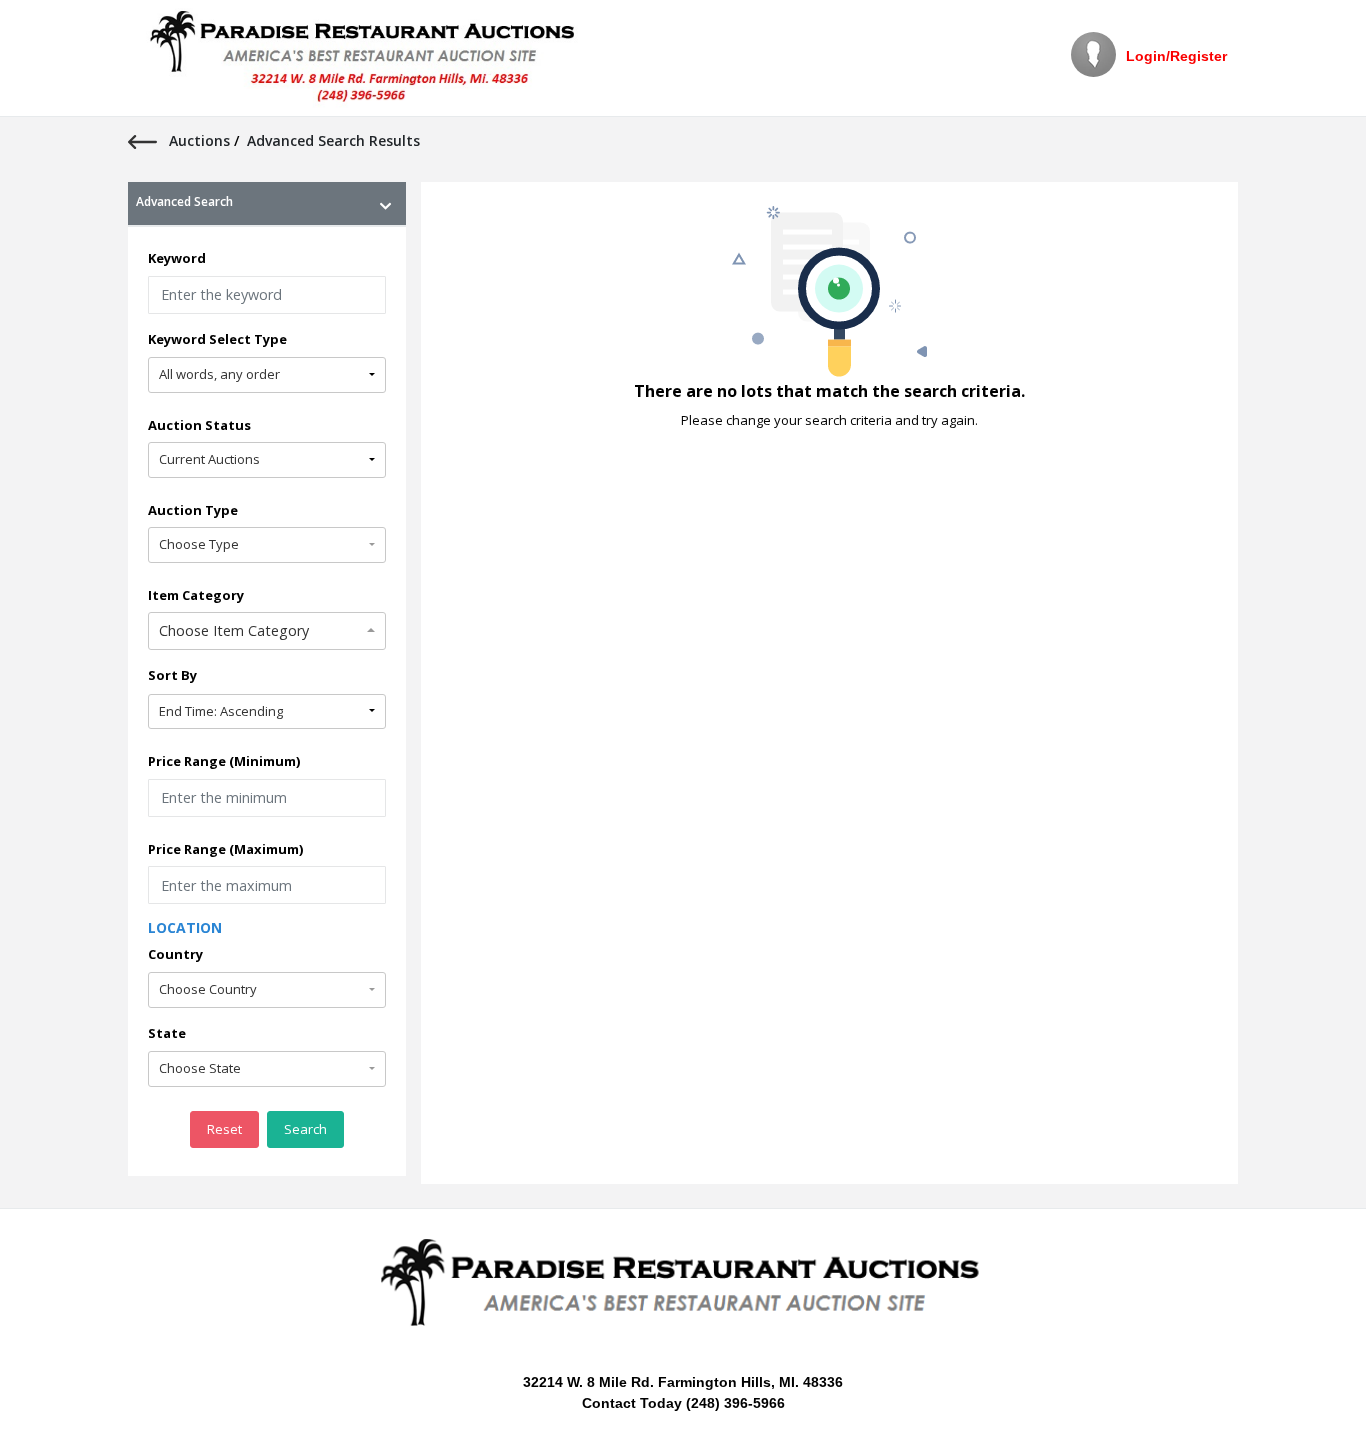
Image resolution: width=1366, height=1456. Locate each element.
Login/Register (1176, 56)
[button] (267, 375)
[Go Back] (148, 140)
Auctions (201, 140)
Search (305, 1129)
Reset (224, 1129)
